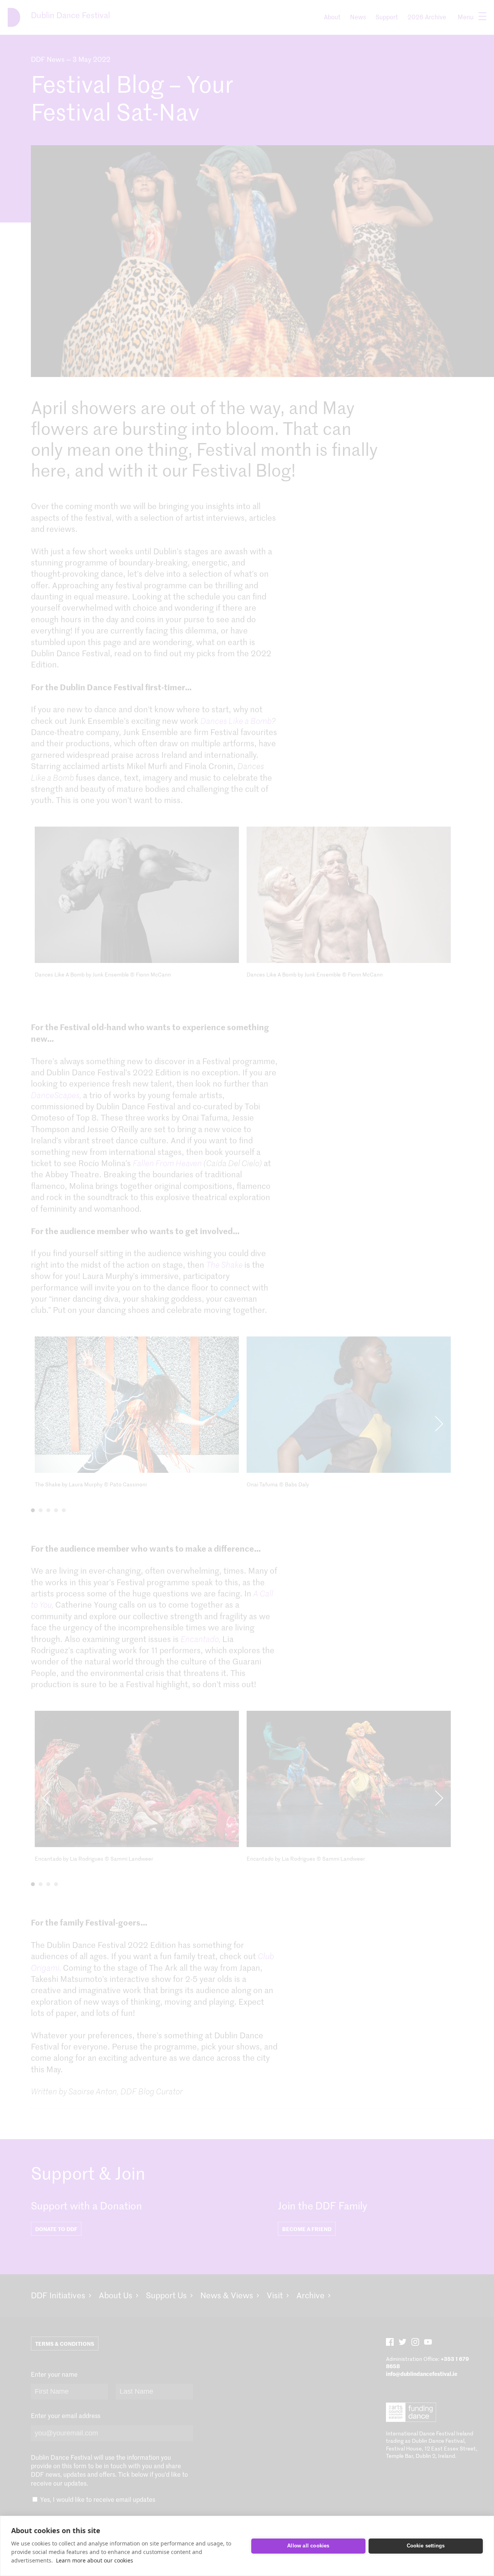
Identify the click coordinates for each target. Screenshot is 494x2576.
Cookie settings (426, 2546)
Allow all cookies (308, 2546)
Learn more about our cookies (95, 2560)
